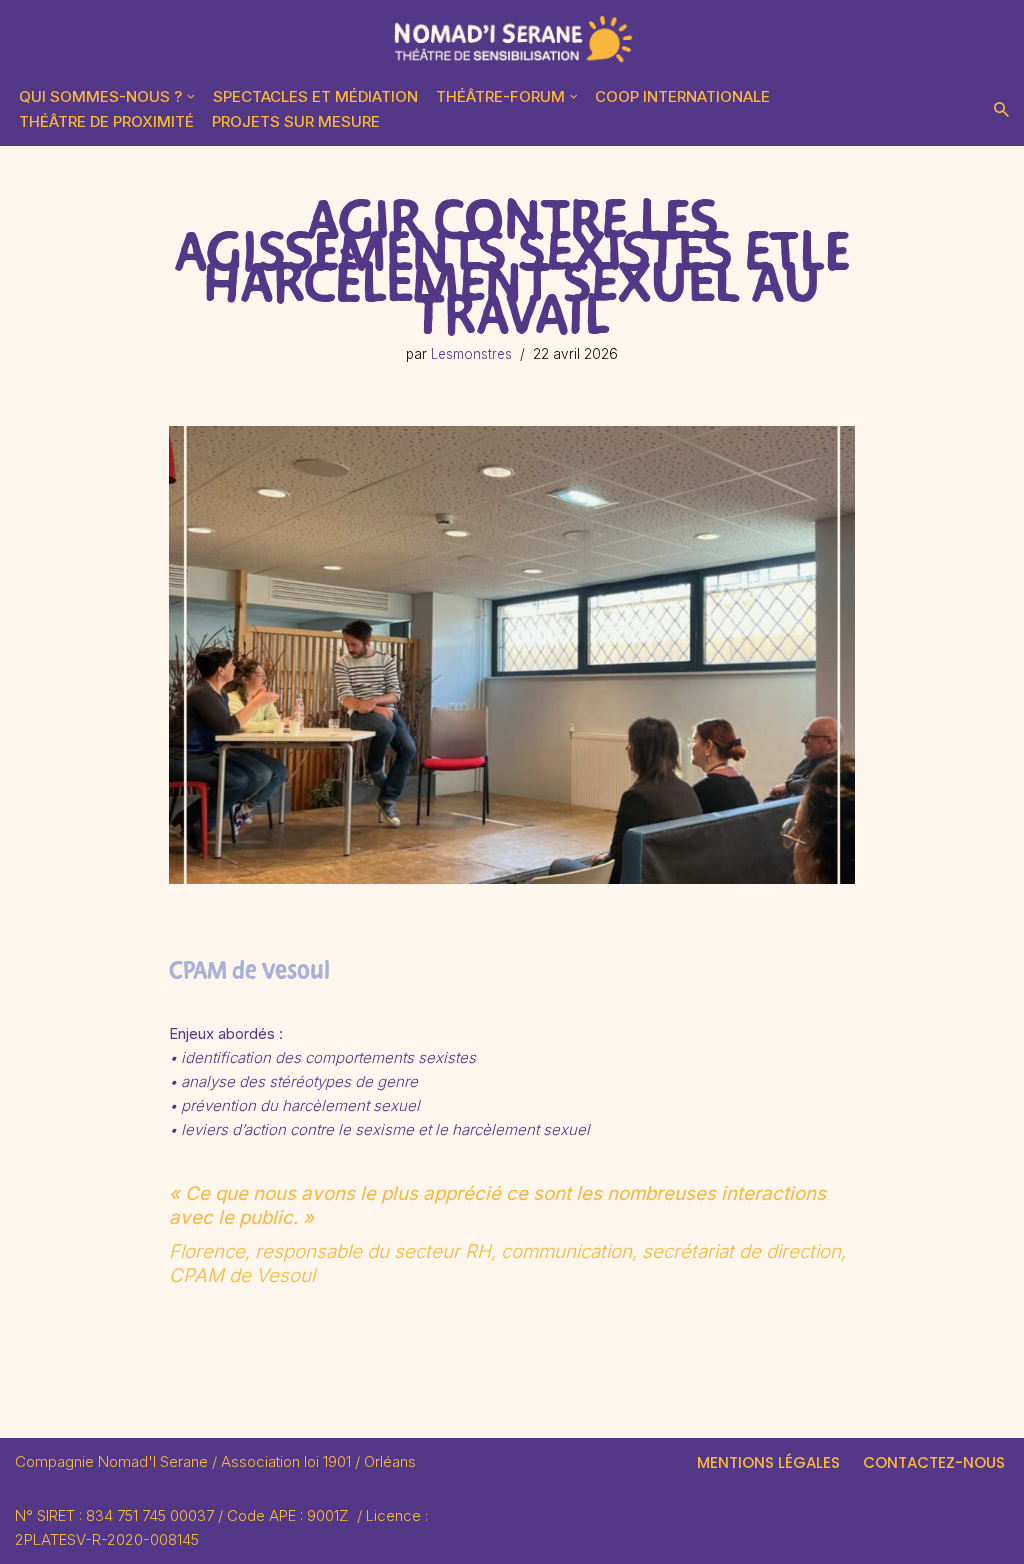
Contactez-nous (934, 1462)
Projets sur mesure (296, 121)
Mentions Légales (768, 1462)
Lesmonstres (471, 354)
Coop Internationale (682, 96)
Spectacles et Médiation (315, 96)
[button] (191, 97)
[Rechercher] (1001, 109)
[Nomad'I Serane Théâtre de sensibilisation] (512, 39)
